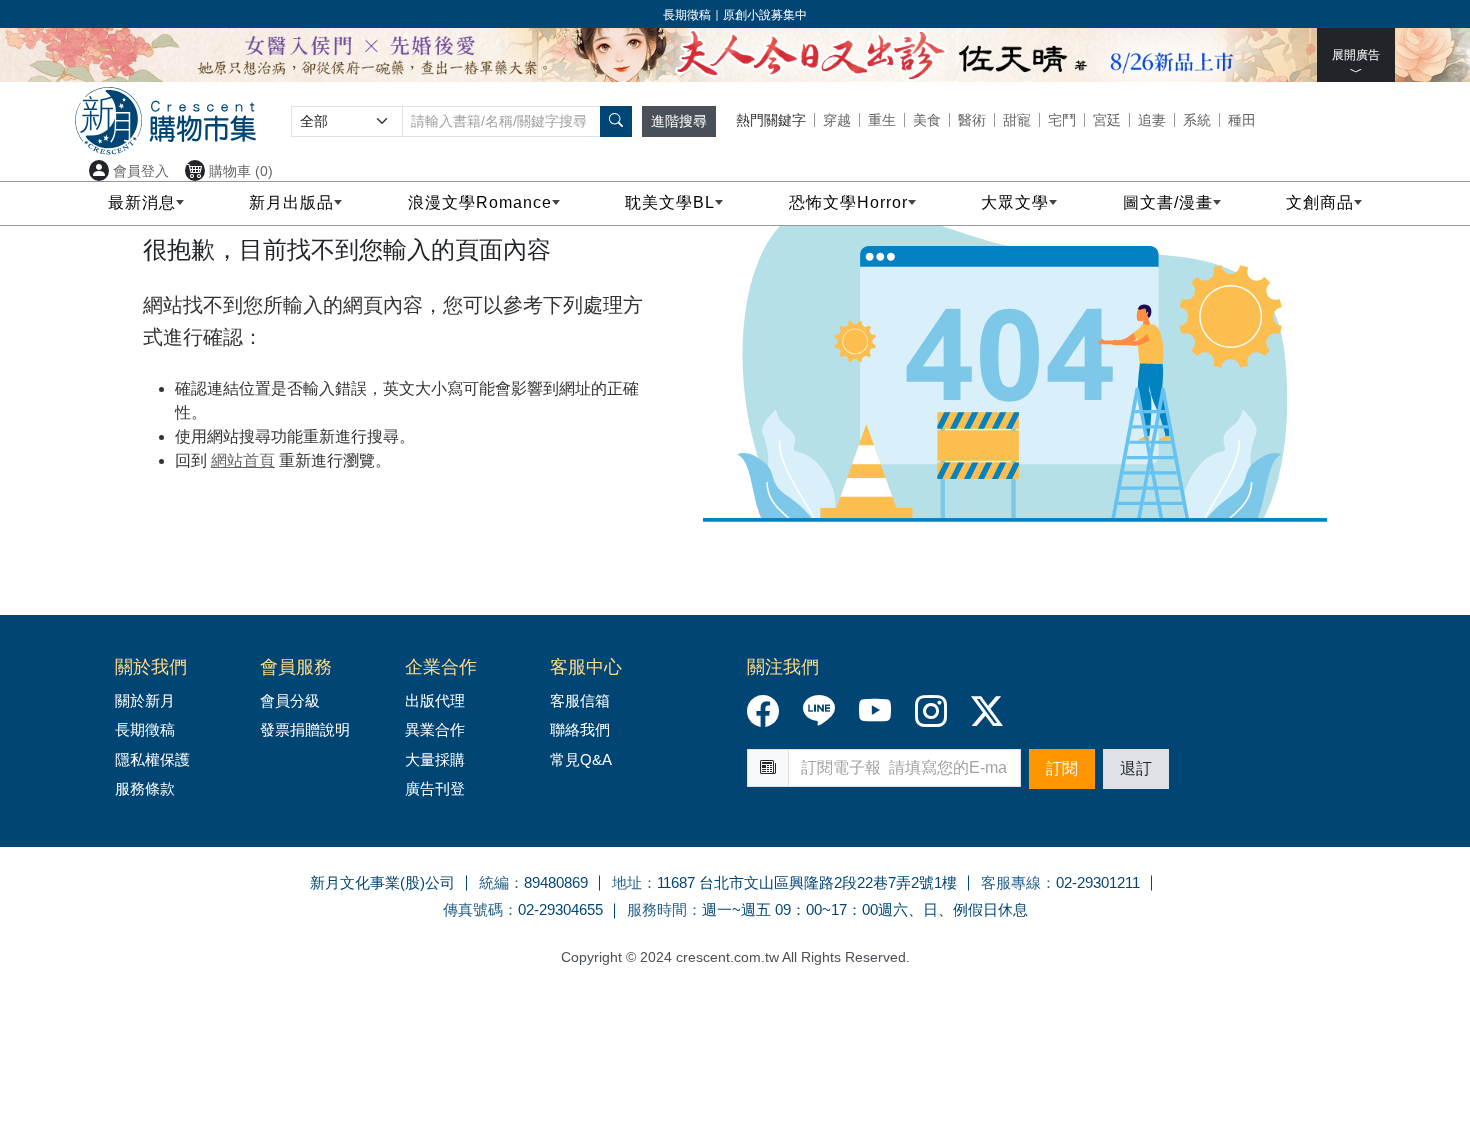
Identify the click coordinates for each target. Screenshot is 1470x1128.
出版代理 (439, 700)
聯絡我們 (580, 729)
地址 (627, 882)
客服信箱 (580, 700)
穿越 (837, 120)
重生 (882, 120)
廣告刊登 (435, 788)
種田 (1242, 120)
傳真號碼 (473, 909)
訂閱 (1062, 768)
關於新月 (145, 700)
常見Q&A (581, 759)
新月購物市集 (165, 121)
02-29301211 (1098, 882)
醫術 (972, 120)
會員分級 (290, 700)
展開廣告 (1356, 55)
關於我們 (151, 667)
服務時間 (657, 909)
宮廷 (1107, 120)
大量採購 (435, 759)
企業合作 (441, 667)
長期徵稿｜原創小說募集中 (735, 15)
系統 (1197, 120)
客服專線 (1011, 882)
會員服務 (296, 667)
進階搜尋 (679, 121)
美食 (927, 120)
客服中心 (586, 667)
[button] (616, 121)
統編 (494, 882)
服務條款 (145, 788)
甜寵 (1017, 120)
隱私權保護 (152, 759)
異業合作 (435, 729)
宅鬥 (1062, 120)
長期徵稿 (145, 729)
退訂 (1136, 768)
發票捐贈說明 (305, 729)
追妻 (1152, 120)
